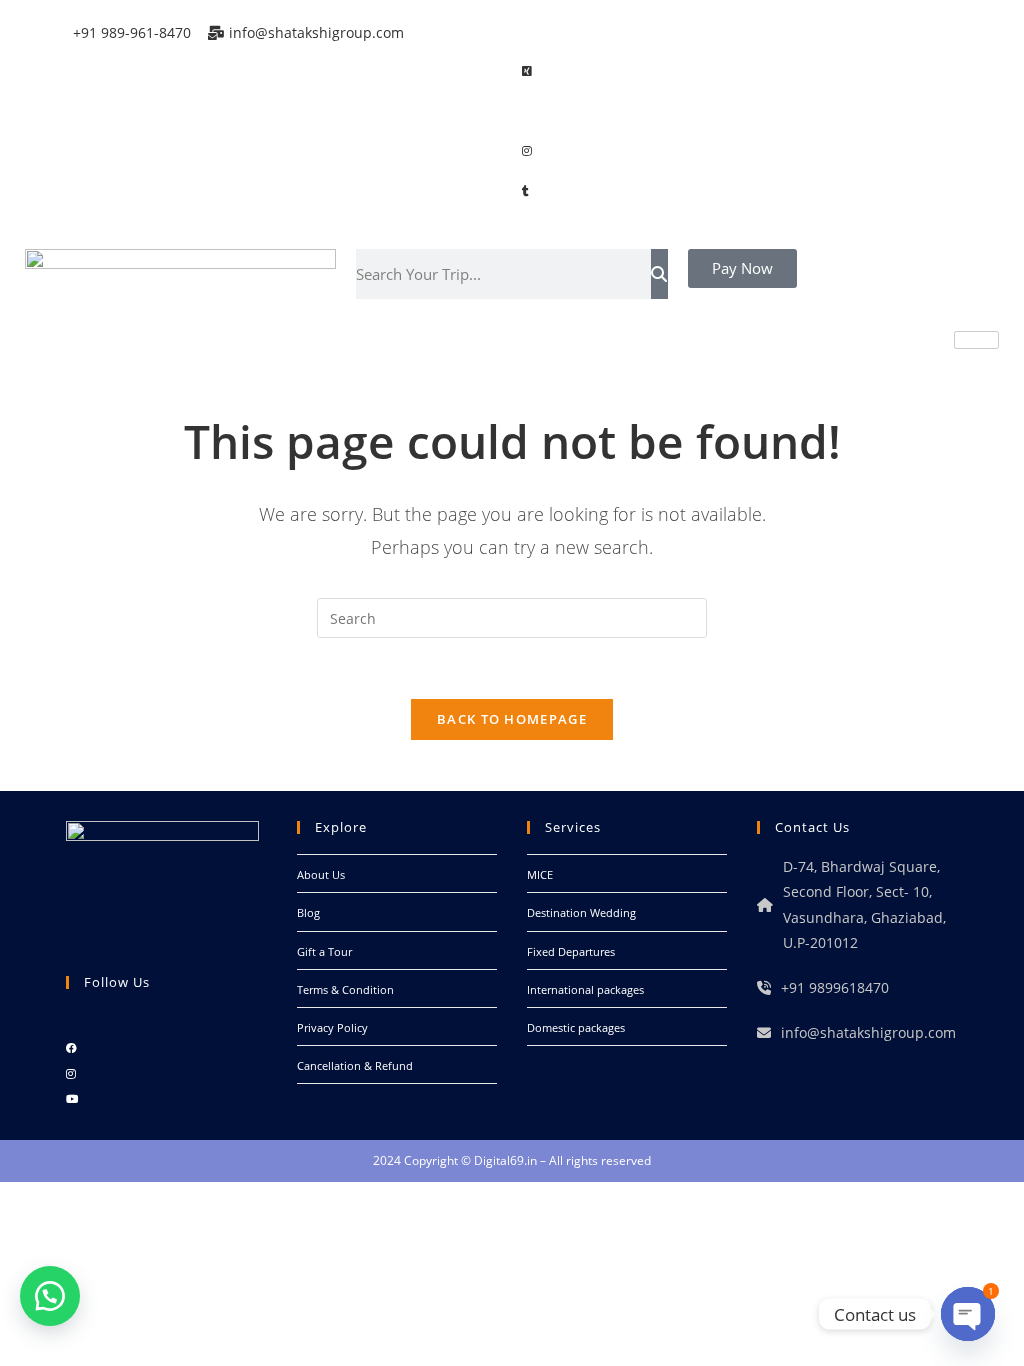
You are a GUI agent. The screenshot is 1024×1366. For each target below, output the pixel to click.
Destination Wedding (581, 912)
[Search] (659, 274)
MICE (540, 874)
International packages (585, 989)
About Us (321, 874)
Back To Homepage (512, 719)
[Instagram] (748, 149)
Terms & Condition (345, 989)
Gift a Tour (324, 951)
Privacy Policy (332, 1027)
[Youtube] (72, 1098)
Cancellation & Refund (355, 1065)
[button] (50, 1296)
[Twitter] (748, 70)
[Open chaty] (968, 1314)
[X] (70, 1022)
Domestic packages (576, 1027)
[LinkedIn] (748, 110)
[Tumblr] (748, 189)
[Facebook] (748, 30)
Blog (308, 912)
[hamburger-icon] (976, 340)
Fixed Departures (571, 951)
